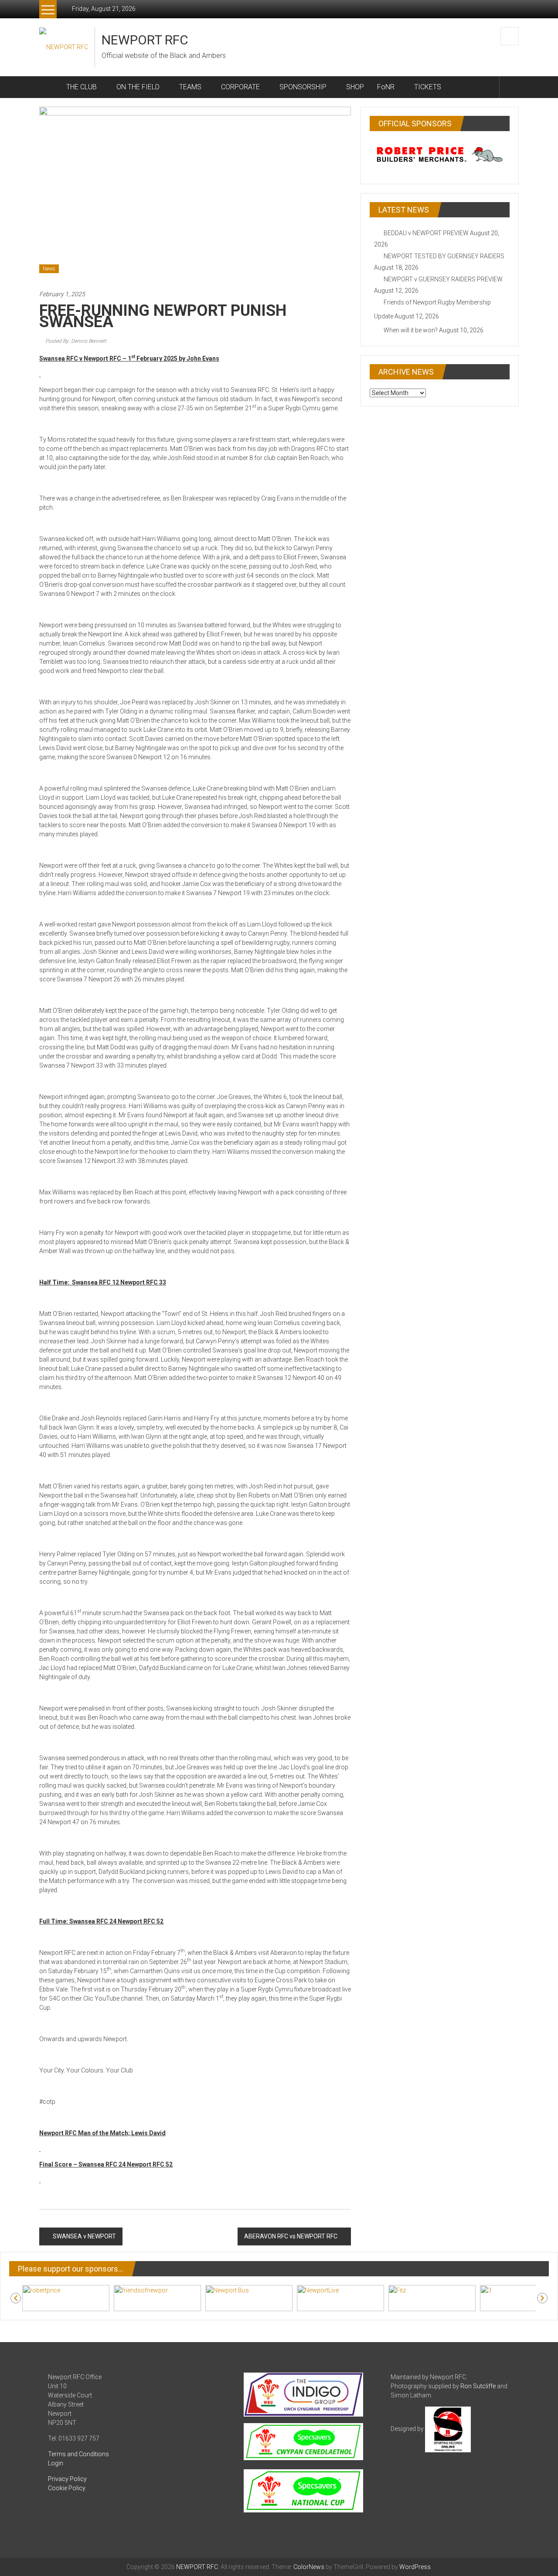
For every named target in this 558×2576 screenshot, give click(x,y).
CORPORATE (240, 87)
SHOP (355, 87)
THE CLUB (82, 87)
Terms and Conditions (78, 2454)
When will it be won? (411, 330)
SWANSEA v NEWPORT (84, 2236)
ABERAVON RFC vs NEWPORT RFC (291, 2236)
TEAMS (190, 87)
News (49, 269)
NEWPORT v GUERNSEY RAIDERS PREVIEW (443, 279)
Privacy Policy (67, 2479)
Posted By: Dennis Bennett (76, 341)
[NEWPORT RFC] (49, 87)
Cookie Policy (67, 2488)
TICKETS (428, 87)
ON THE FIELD (138, 87)
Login (56, 2463)
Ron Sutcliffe (478, 2386)
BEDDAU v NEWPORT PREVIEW (426, 233)
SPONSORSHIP (303, 87)
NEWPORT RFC (145, 40)
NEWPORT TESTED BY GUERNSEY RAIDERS (444, 256)
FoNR (386, 87)
